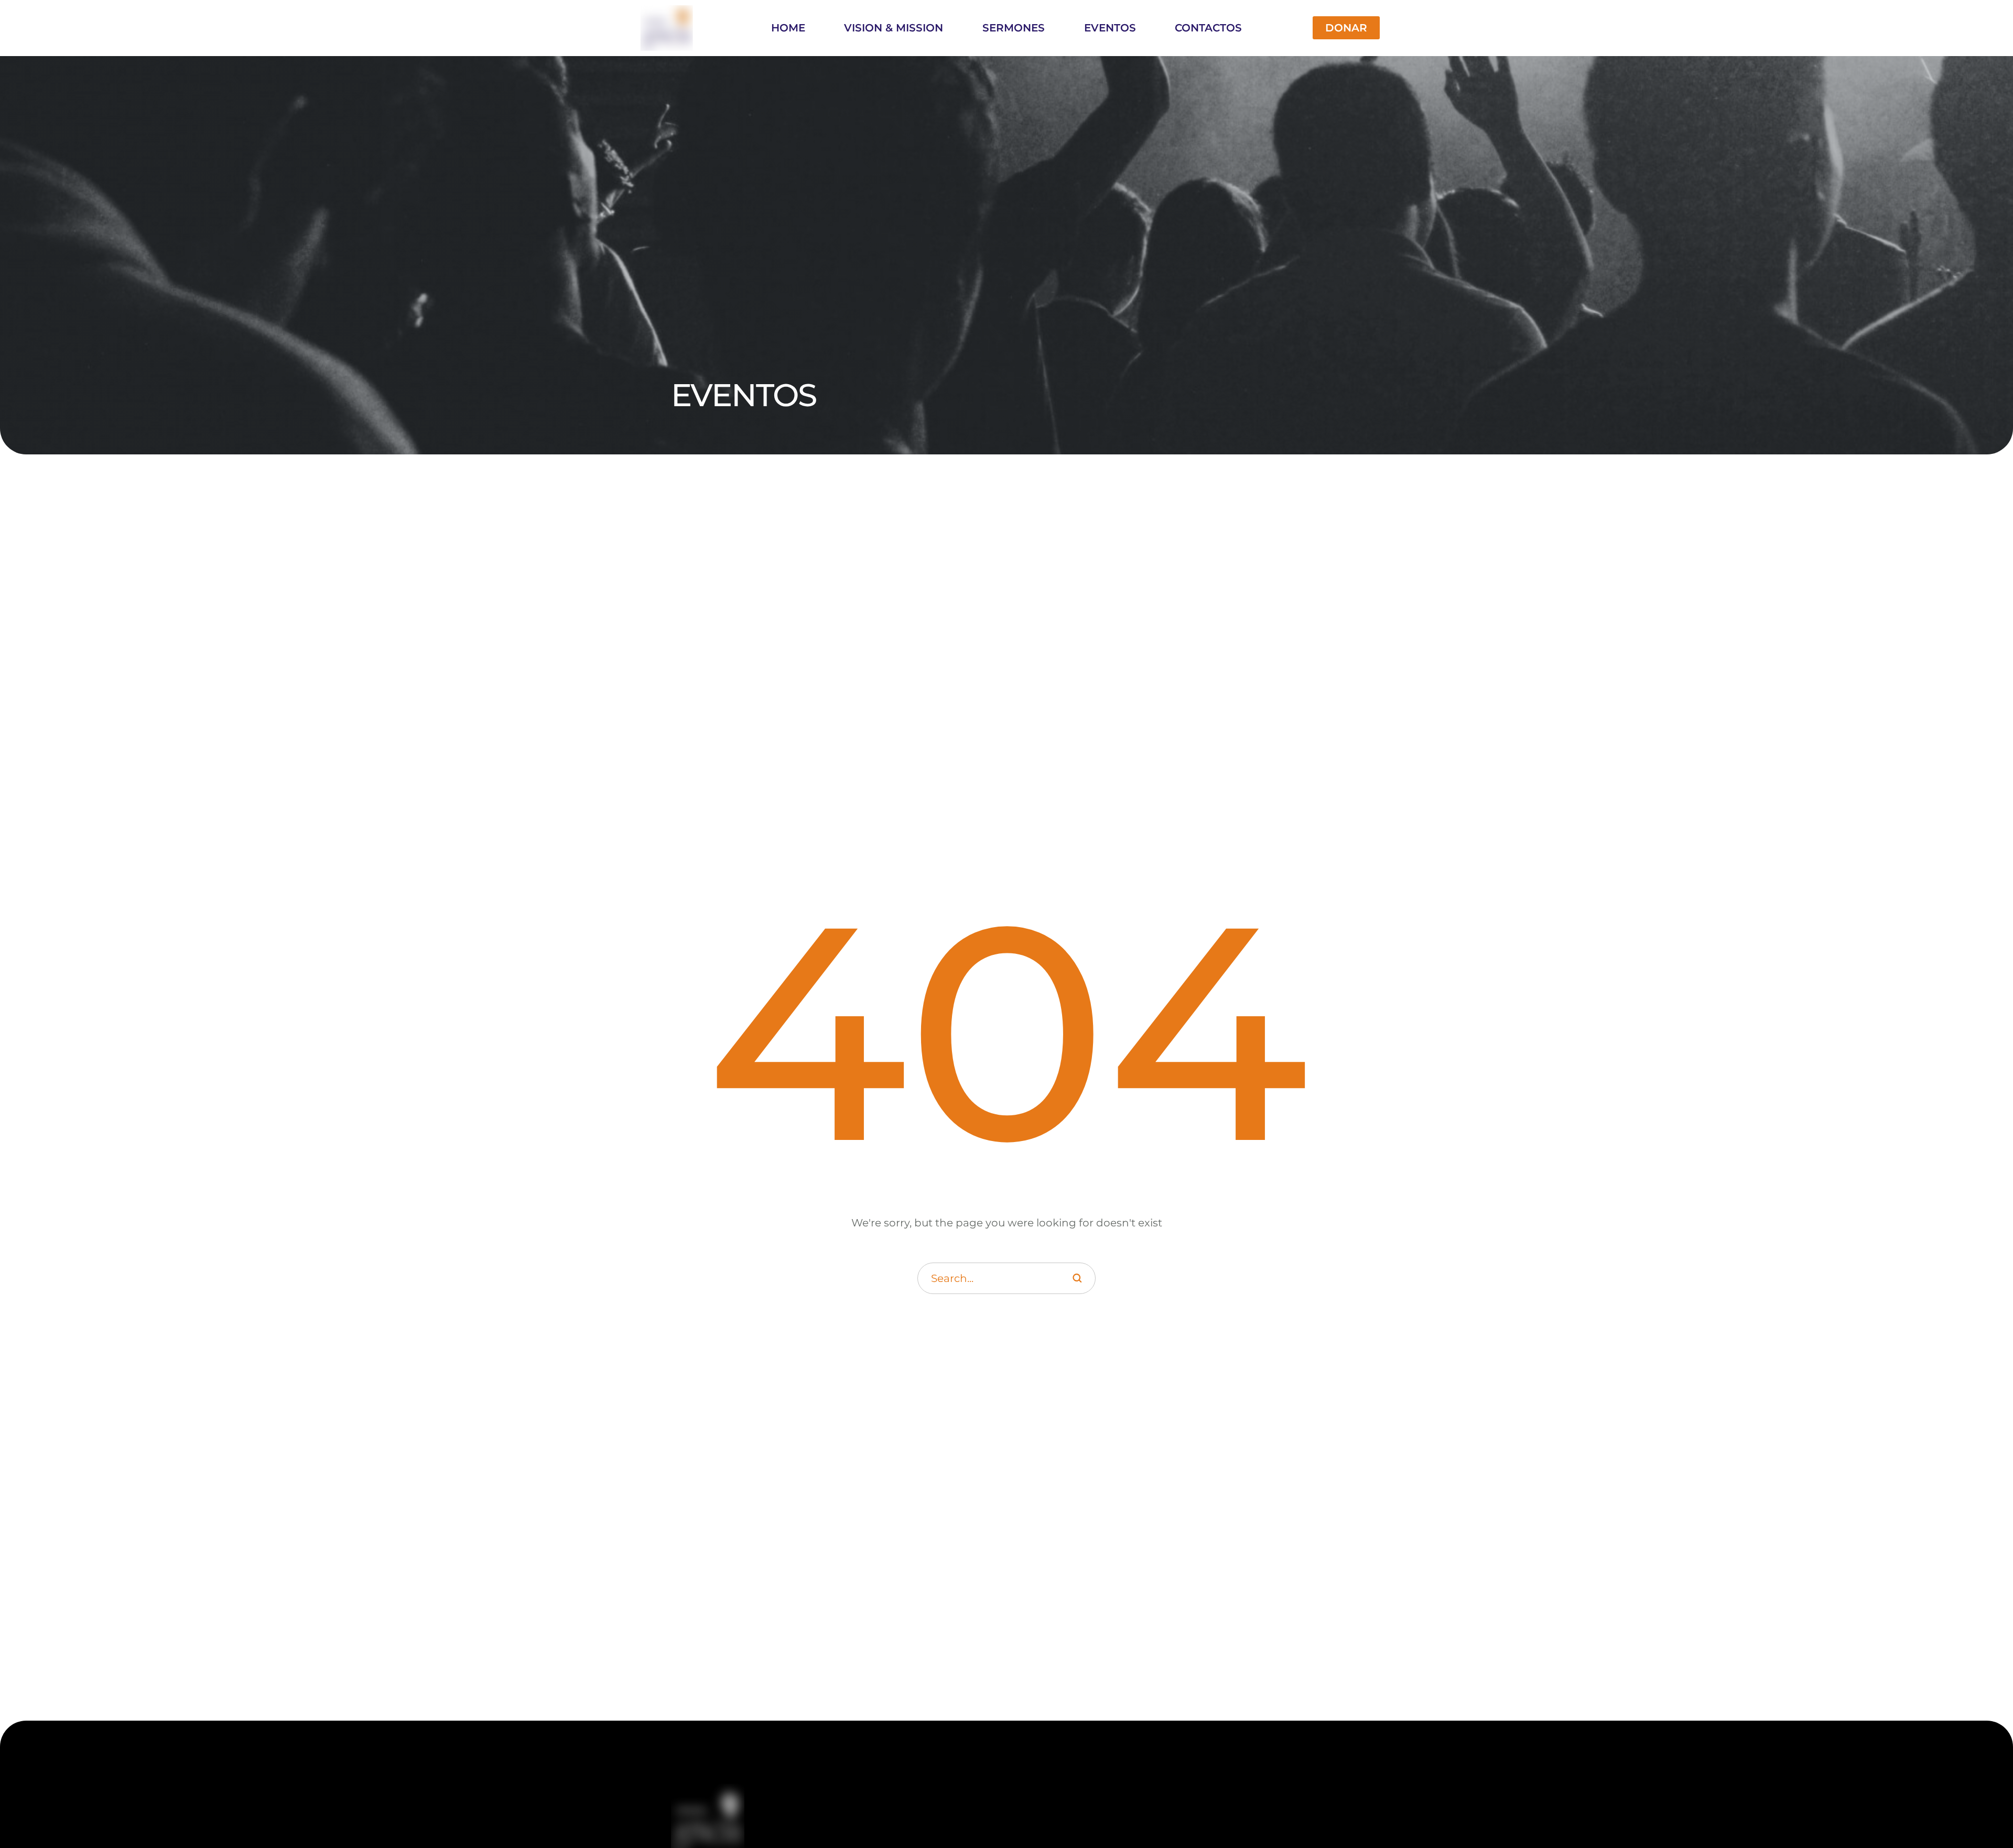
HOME (788, 28)
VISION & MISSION (894, 28)
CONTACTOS (1208, 28)
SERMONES (1014, 28)
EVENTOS (1110, 28)
